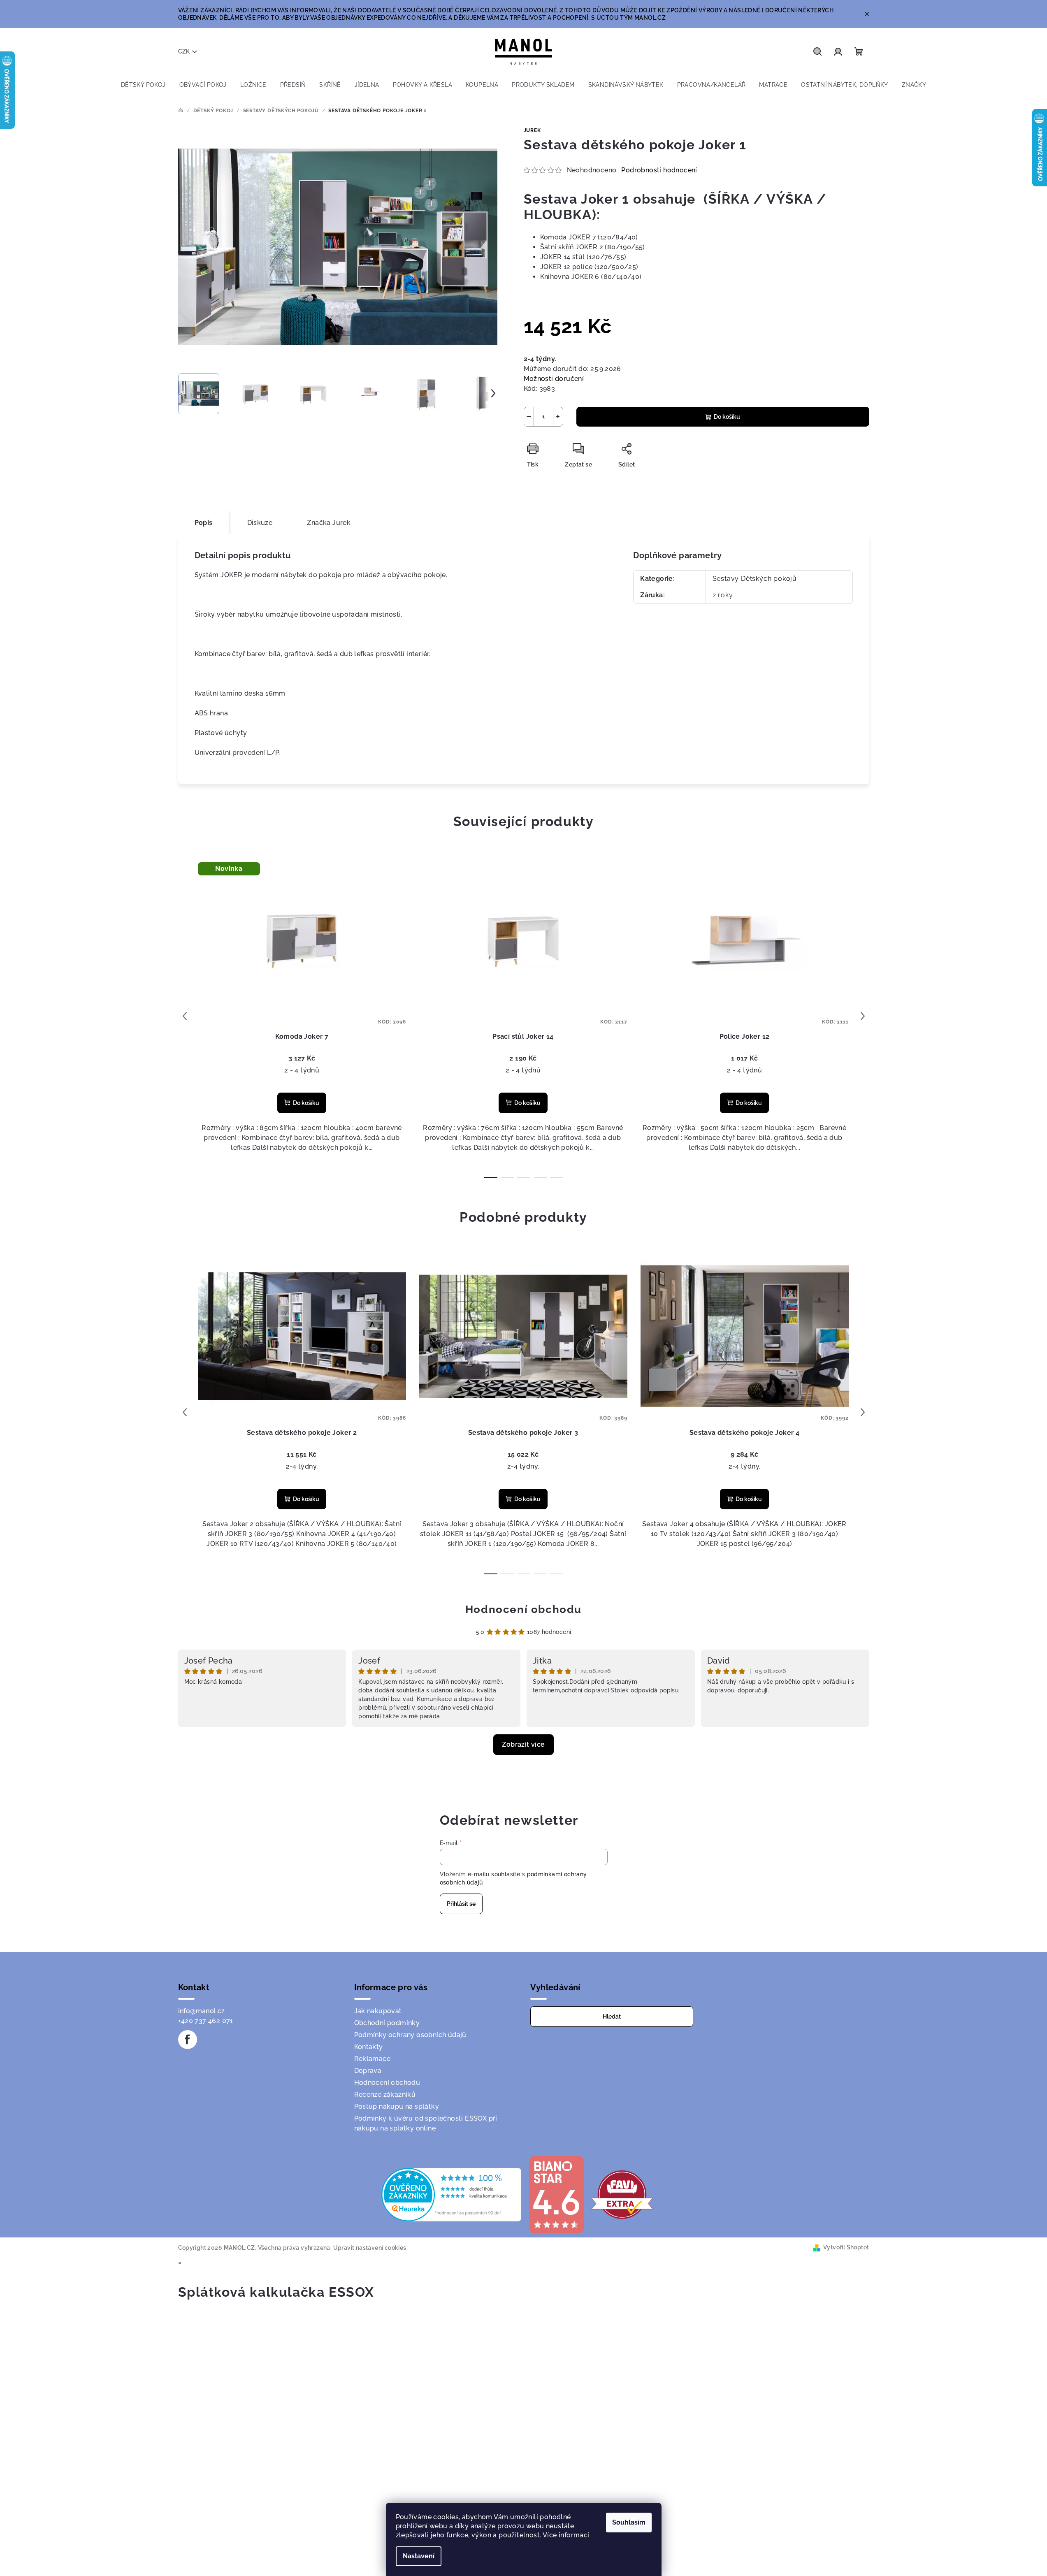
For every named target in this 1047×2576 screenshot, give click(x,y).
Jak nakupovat (378, 2011)
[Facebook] (188, 2040)
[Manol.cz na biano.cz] (556, 2194)
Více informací (566, 2535)
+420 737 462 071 (206, 2021)
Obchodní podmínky (387, 2023)
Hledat (612, 2017)
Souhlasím (629, 2522)
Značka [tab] (329, 523)
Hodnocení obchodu (523, 1609)
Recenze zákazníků (385, 2094)
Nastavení (419, 2556)
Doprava (368, 2071)
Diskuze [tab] (260, 523)
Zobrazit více (523, 1744)
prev (185, 1016)
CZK (184, 51)
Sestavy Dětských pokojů (755, 579)
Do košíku (727, 417)
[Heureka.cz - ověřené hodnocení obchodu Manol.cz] (451, 2194)
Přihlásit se (461, 1904)
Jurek (532, 130)
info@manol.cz (202, 2011)
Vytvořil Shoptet (846, 2247)
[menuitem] (143, 85)
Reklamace (373, 2059)
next (863, 1016)
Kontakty (369, 2047)
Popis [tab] (204, 523)
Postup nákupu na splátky (397, 2106)
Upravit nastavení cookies (370, 2248)
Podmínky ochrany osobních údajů (410, 2035)
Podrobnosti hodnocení (659, 170)
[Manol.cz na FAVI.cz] (622, 2194)
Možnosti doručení (554, 379)
